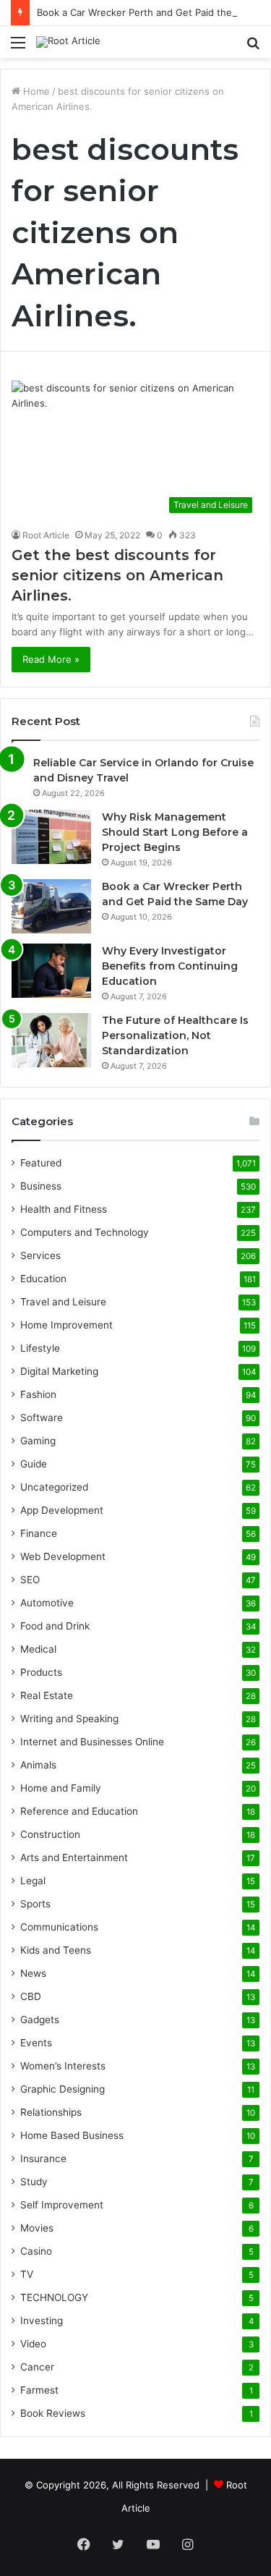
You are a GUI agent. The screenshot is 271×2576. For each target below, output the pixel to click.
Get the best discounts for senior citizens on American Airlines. (117, 575)
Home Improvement (66, 1325)
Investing (42, 2321)
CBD (31, 1996)
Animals (38, 1765)
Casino (36, 2251)
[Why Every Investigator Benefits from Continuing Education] (51, 971)
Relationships (51, 2112)
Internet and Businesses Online (92, 1742)
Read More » (51, 659)
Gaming (38, 1441)
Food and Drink (55, 1626)
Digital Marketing (59, 1371)
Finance (39, 1533)
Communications (59, 1927)
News (33, 1973)
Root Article (46, 535)
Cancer (37, 2367)
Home (35, 91)
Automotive (47, 1603)
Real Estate (47, 1695)
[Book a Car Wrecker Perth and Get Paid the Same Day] (51, 906)
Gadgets (40, 2020)
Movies (37, 2228)
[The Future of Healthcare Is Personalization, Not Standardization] (51, 1040)
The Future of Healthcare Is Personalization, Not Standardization (175, 1035)
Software (42, 1418)
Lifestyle (40, 1348)
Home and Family (61, 1788)
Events (36, 2043)
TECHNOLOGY (54, 2297)
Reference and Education (79, 1811)
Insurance (43, 2158)
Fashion (38, 1394)
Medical (38, 1649)
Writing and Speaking (69, 1719)
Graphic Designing (63, 2089)
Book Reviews (53, 2413)
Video (33, 2344)
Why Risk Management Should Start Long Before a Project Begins (175, 832)
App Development (62, 1510)
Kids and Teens (56, 1950)
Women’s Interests (63, 2066)
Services (40, 1255)
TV (27, 2274)
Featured (41, 1163)
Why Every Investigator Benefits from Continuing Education (170, 966)
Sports (35, 1904)
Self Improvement (62, 2205)
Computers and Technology (85, 1232)
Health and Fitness (64, 1209)
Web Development (63, 1556)
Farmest (39, 2390)
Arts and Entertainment (74, 1857)
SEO (30, 1580)
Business (41, 1186)
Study (34, 2182)
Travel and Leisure (63, 1302)
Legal (33, 1881)
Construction (50, 1834)
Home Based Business (72, 2135)
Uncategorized (54, 1487)
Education (43, 1279)
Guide (34, 1464)
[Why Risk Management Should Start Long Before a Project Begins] (51, 837)
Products (41, 1672)
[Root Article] (68, 42)
